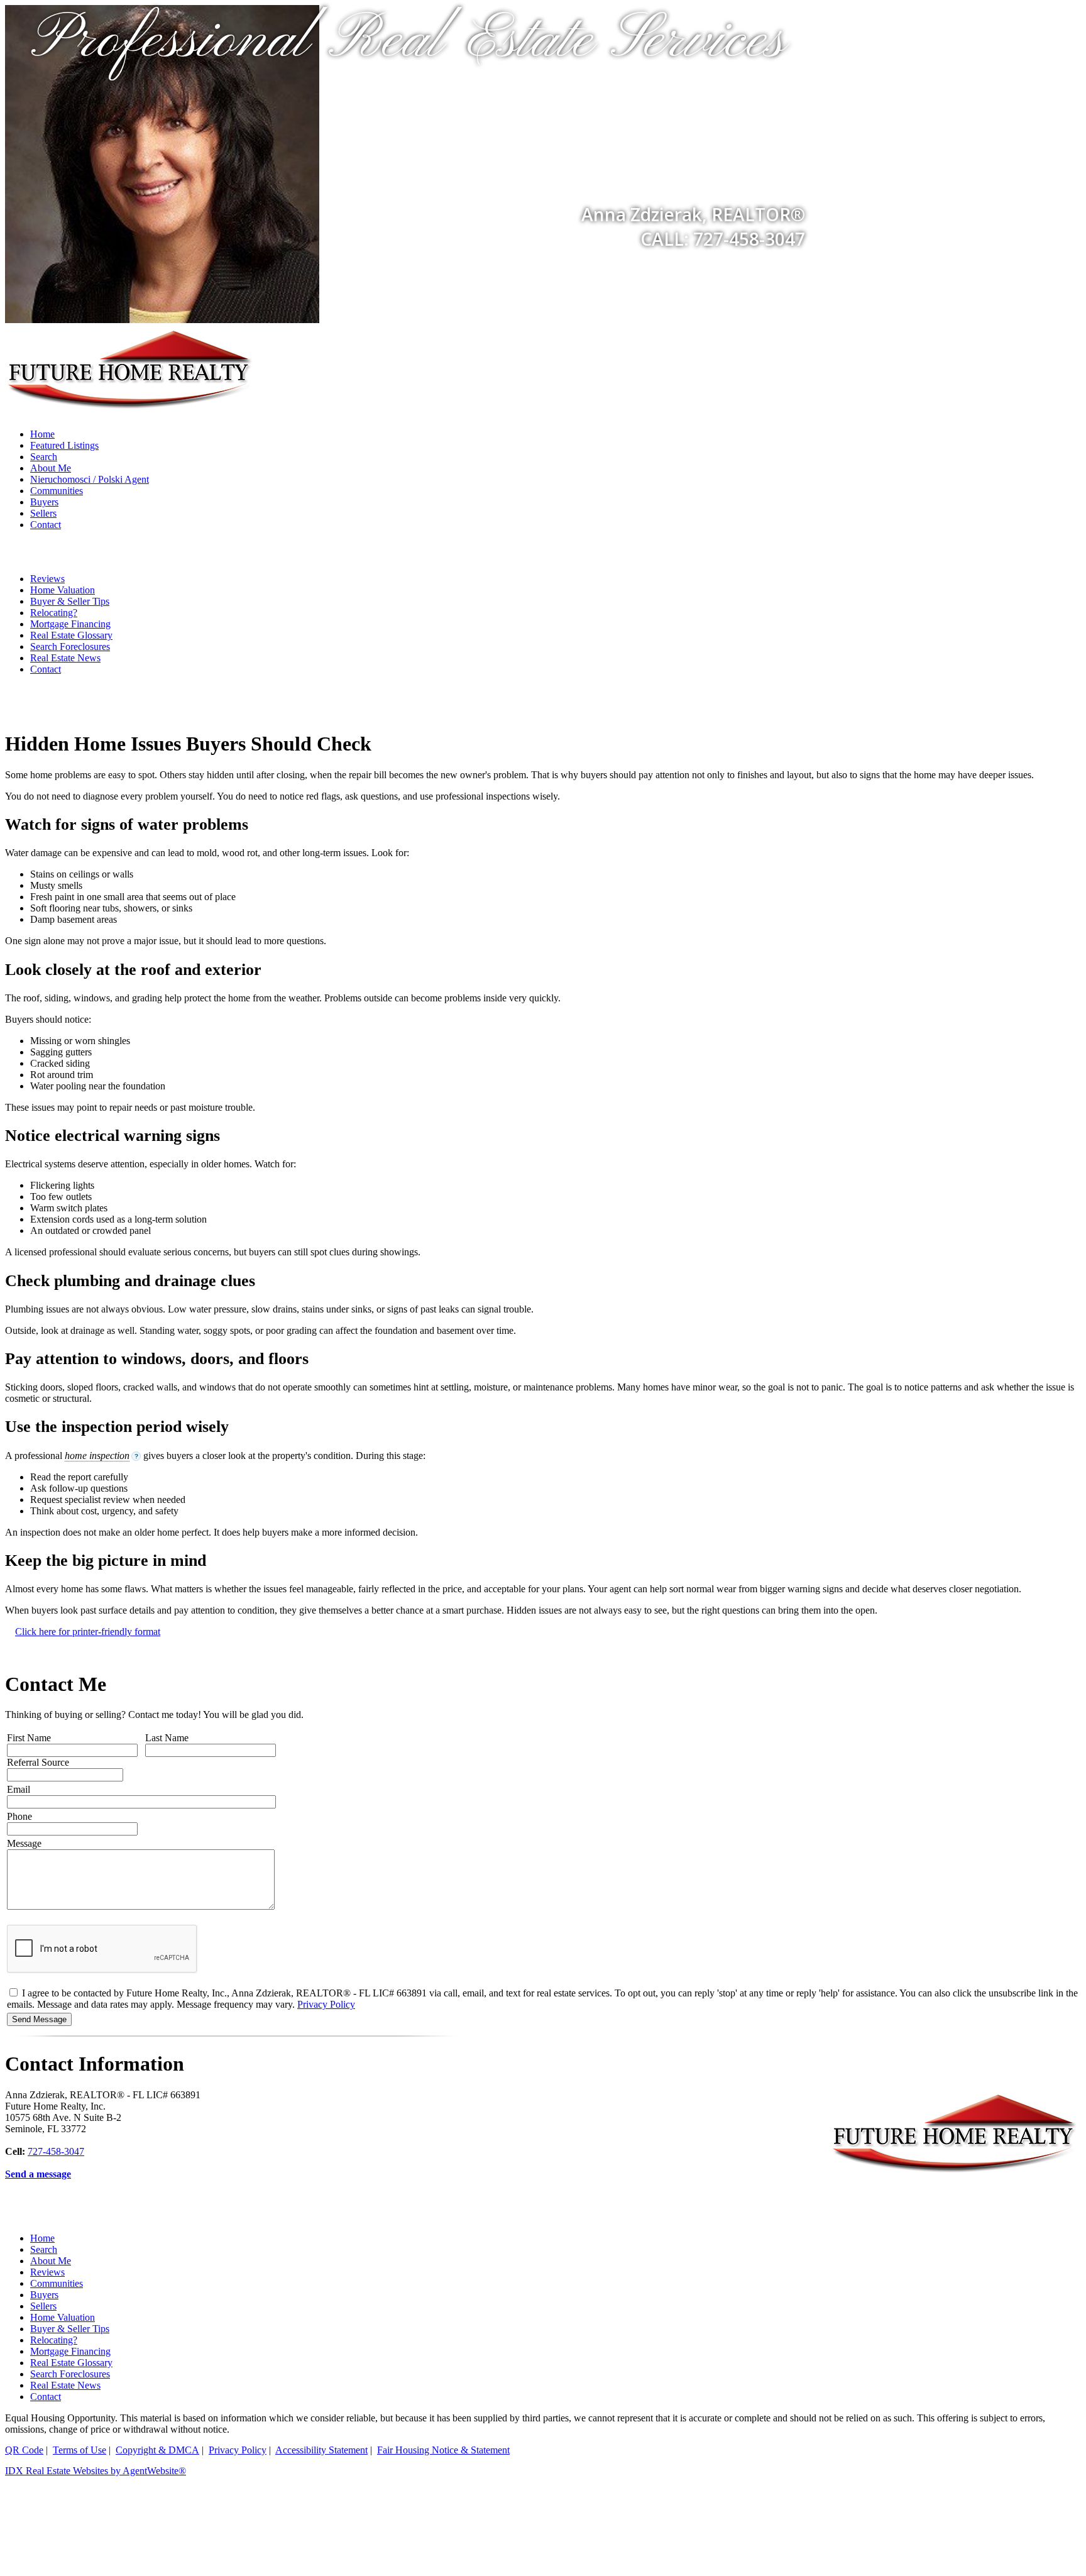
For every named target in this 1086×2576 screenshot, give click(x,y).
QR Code (24, 2450)
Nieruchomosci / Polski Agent (90, 479)
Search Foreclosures (70, 647)
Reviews (47, 579)
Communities (57, 491)
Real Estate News (65, 658)
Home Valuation (63, 590)
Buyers (44, 502)
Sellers (43, 513)
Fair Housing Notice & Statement (443, 2450)
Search (44, 457)
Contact (46, 525)
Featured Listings (64, 445)
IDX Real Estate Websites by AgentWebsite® (96, 2471)
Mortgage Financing (70, 624)
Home (42, 434)
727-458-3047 (56, 2151)
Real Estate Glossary (71, 635)
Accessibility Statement (321, 2450)
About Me (51, 468)
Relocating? (54, 613)
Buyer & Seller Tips (70, 601)
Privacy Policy (326, 2004)
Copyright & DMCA (157, 2450)
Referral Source (38, 1762)
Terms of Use (80, 2450)
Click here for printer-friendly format (88, 1632)
